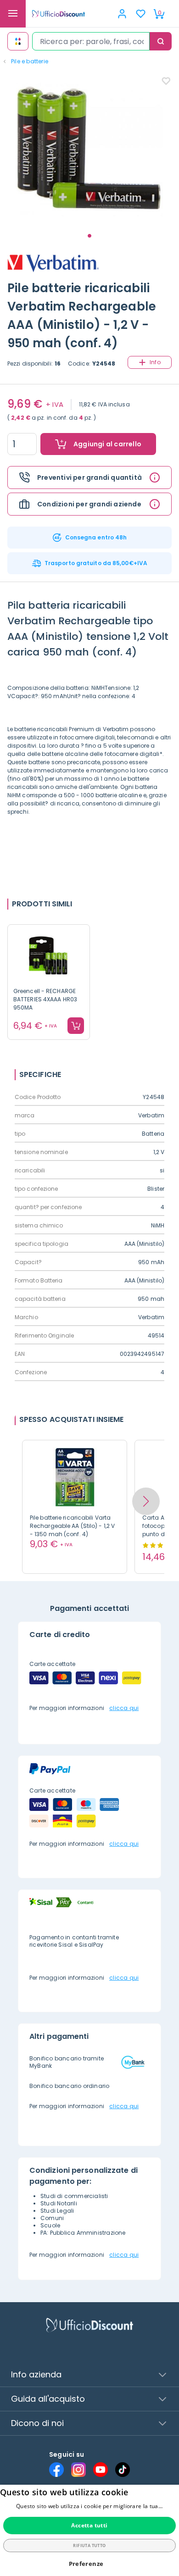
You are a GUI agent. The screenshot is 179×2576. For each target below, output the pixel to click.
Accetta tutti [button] (89, 2525)
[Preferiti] (140, 14)
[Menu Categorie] (13, 14)
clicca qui (124, 1708)
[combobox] (91, 41)
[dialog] (89, 2530)
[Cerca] (161, 41)
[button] (146, 1501)
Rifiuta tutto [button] (89, 2545)
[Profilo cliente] (122, 14)
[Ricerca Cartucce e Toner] (18, 41)
